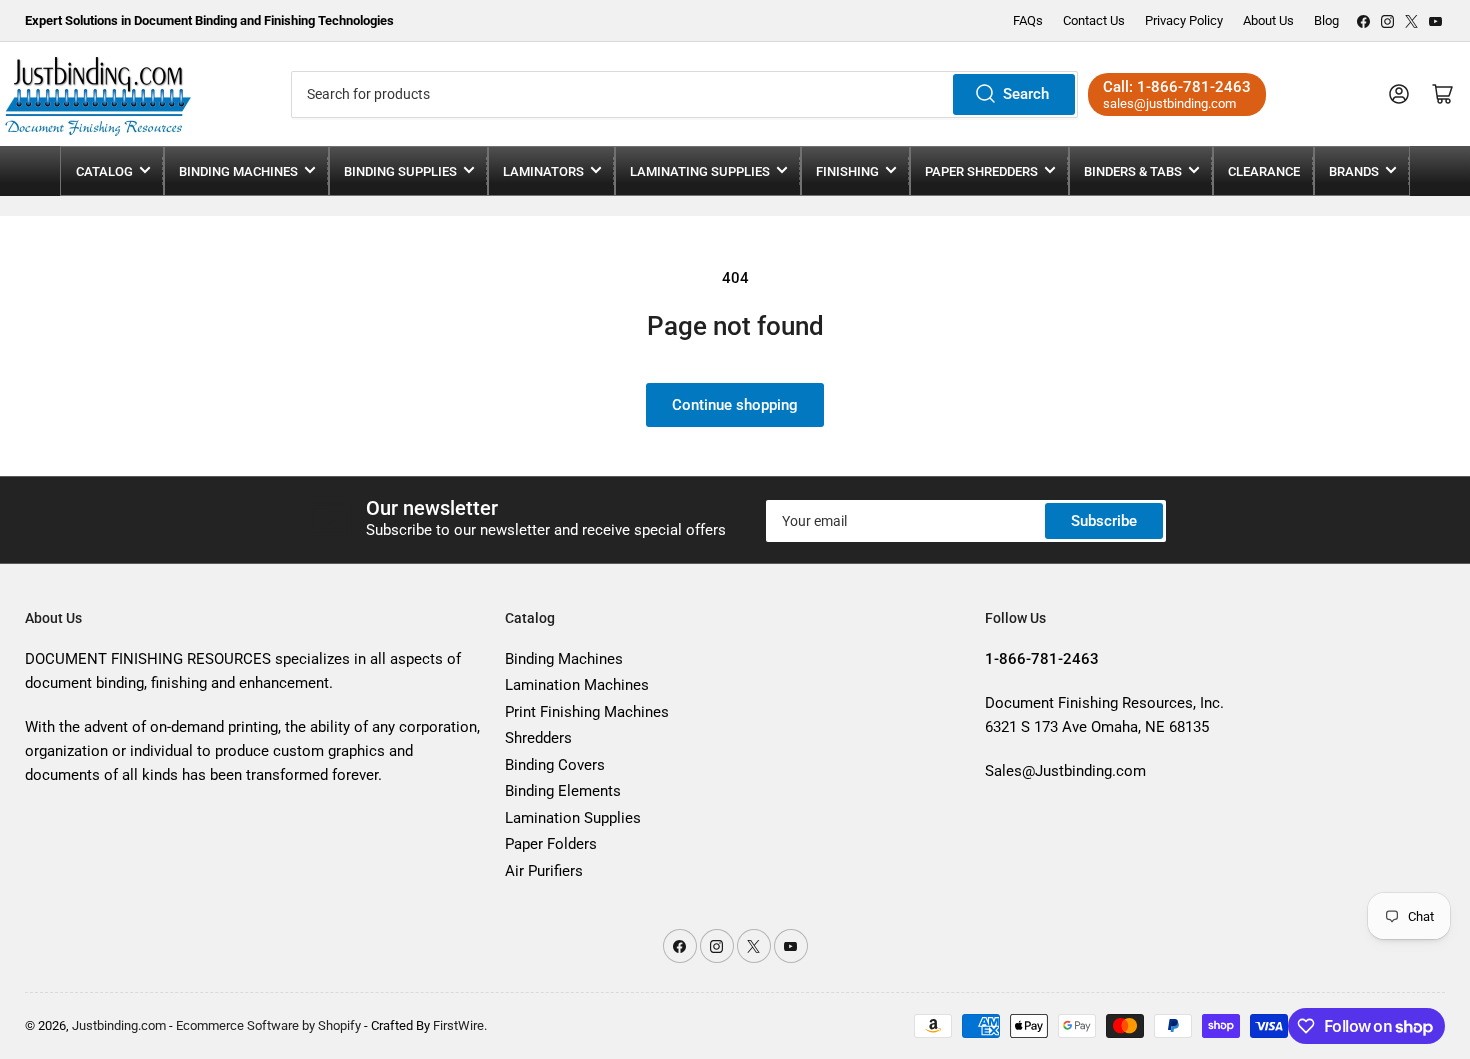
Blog (1326, 20)
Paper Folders (551, 844)
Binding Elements (563, 791)
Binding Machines (238, 171)
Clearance (1264, 171)
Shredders (538, 738)
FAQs (1028, 20)
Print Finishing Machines (587, 712)
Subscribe (1104, 521)
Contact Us (1094, 20)
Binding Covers (555, 765)
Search (1026, 94)
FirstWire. (460, 1025)
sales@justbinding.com (1169, 103)
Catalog (104, 171)
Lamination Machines (577, 685)
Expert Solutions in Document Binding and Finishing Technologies (209, 20)
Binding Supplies (400, 171)
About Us (1268, 20)
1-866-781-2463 (1194, 87)
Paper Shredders (981, 171)
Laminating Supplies (700, 171)
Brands (1354, 171)
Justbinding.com (119, 1025)
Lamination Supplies (573, 818)
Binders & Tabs (1133, 171)
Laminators (543, 171)
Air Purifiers (544, 871)
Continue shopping (735, 405)
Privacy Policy (1184, 20)
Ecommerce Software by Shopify (268, 1025)
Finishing (847, 171)
